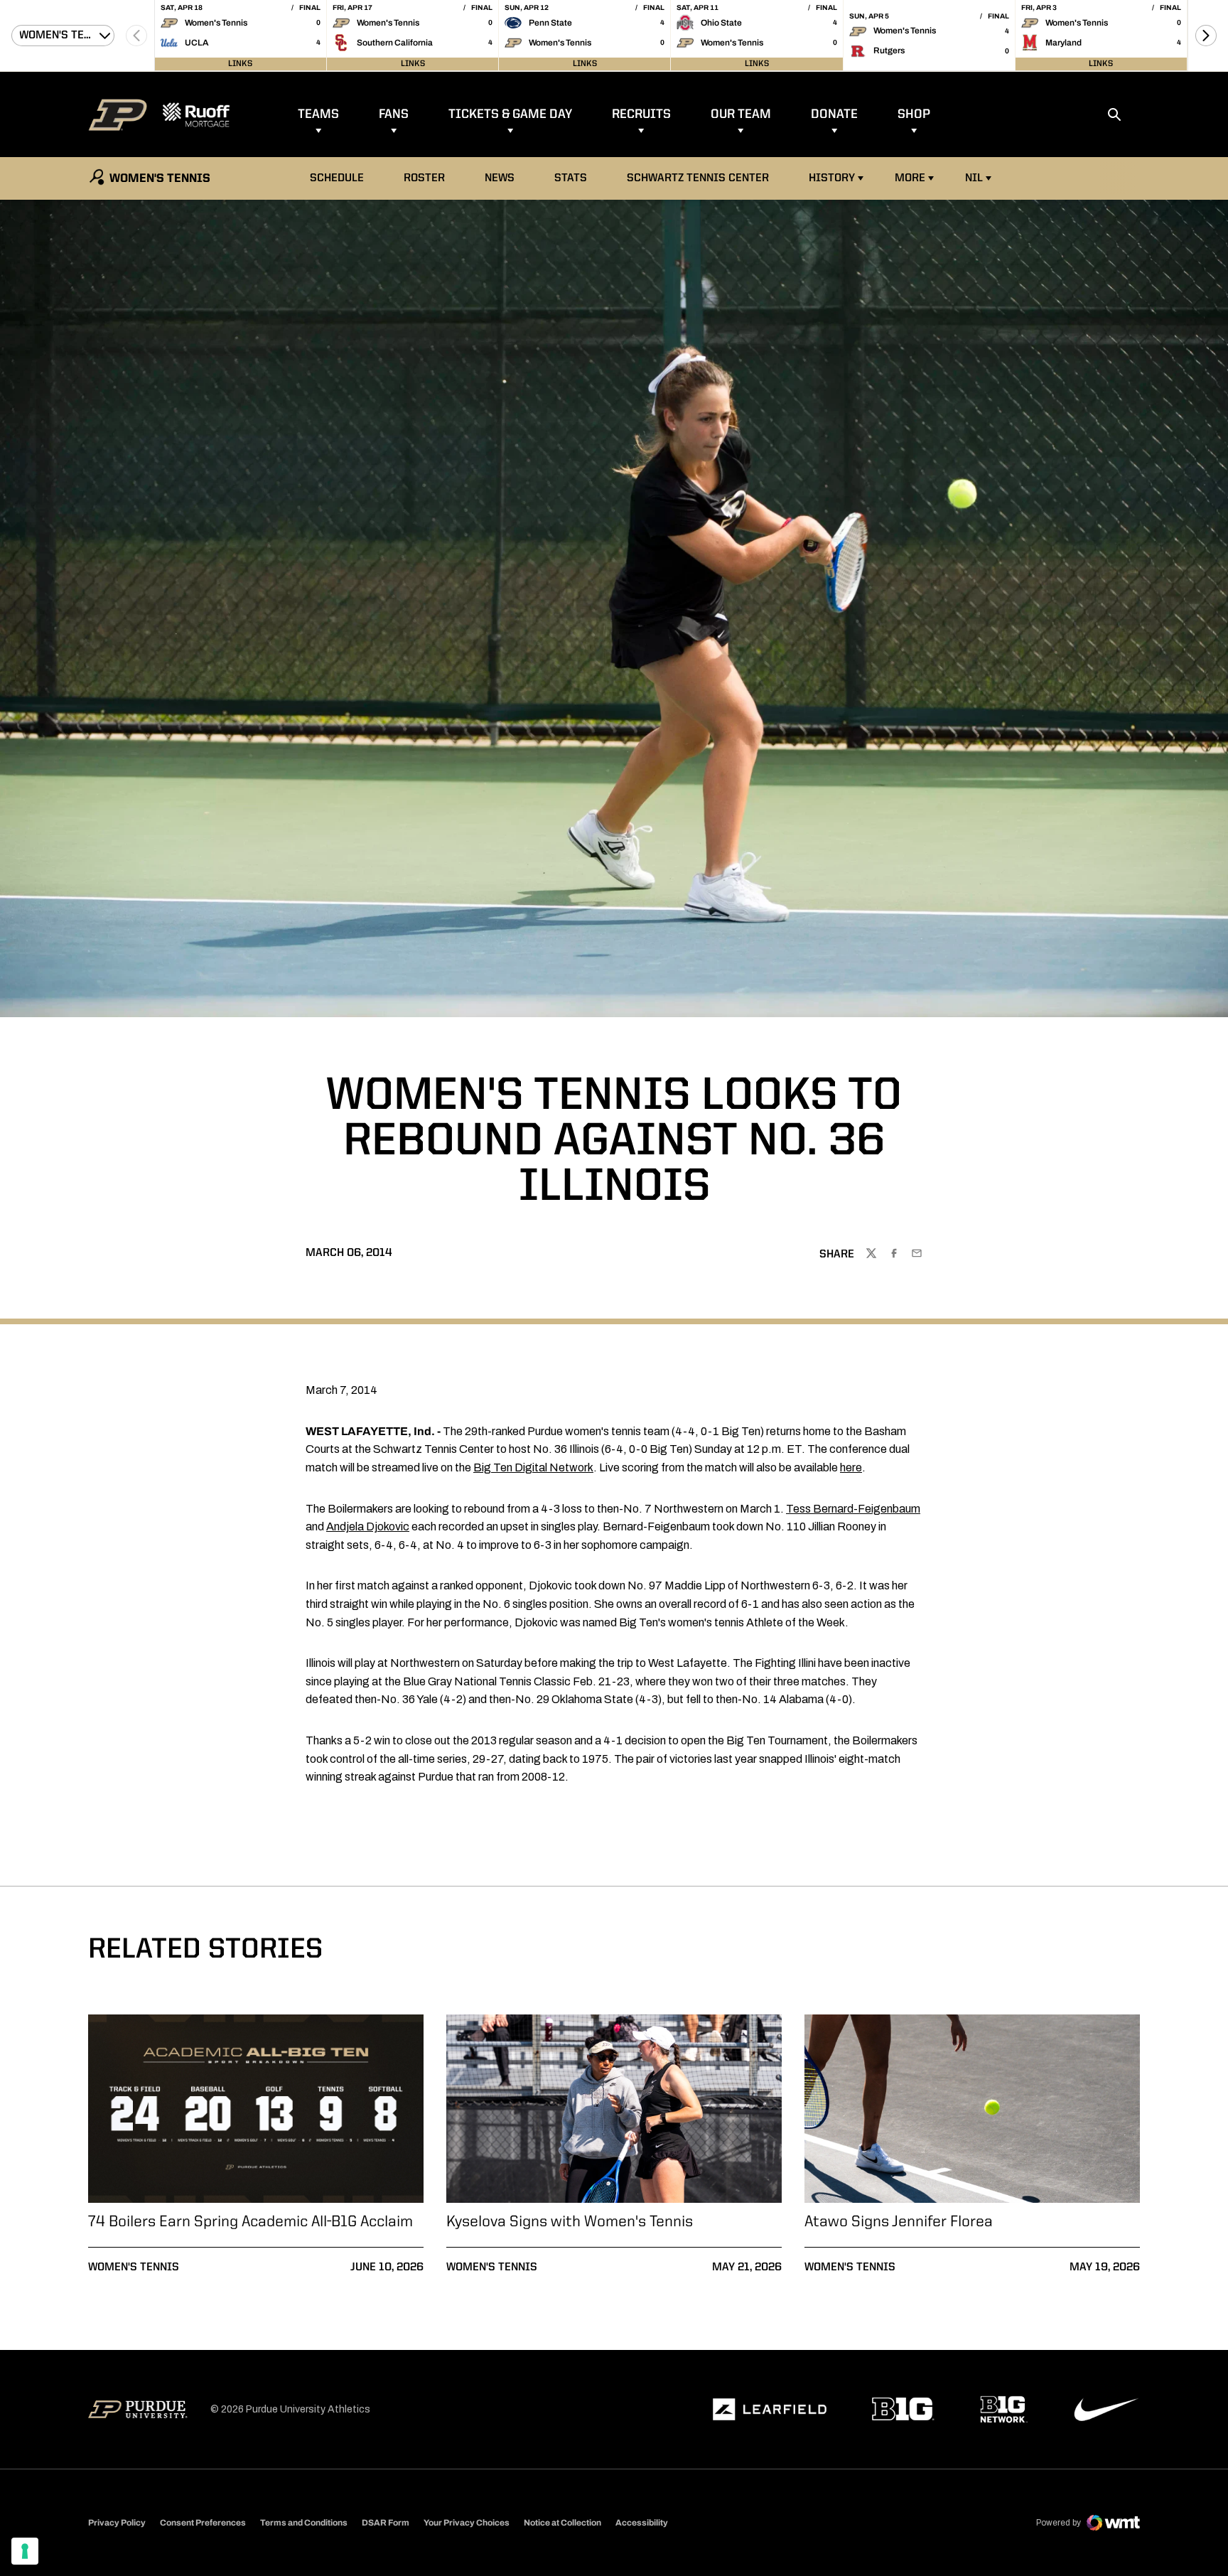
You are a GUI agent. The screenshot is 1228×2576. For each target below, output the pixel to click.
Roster (424, 178)
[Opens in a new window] (770, 2410)
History (832, 178)
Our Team (741, 114)
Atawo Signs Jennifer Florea (899, 2222)
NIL (974, 178)
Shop (914, 114)
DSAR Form (386, 2523)
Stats (571, 178)
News (500, 178)
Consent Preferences (203, 2523)
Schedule (337, 178)
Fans (394, 114)
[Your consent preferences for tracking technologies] (25, 2551)
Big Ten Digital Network (533, 1467)
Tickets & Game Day (510, 114)
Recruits (641, 114)
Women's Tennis (134, 2268)
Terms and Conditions (304, 2523)
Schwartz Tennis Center (698, 178)
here (851, 1467)
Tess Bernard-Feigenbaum (853, 1509)
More (910, 178)
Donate (834, 114)
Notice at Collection (562, 2523)
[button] (1206, 36)
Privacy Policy (117, 2523)
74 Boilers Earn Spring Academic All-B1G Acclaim (251, 2222)
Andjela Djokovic (368, 1526)
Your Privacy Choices (467, 2523)
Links (240, 64)
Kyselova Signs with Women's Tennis (570, 2222)
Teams (318, 114)
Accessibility (642, 2522)
